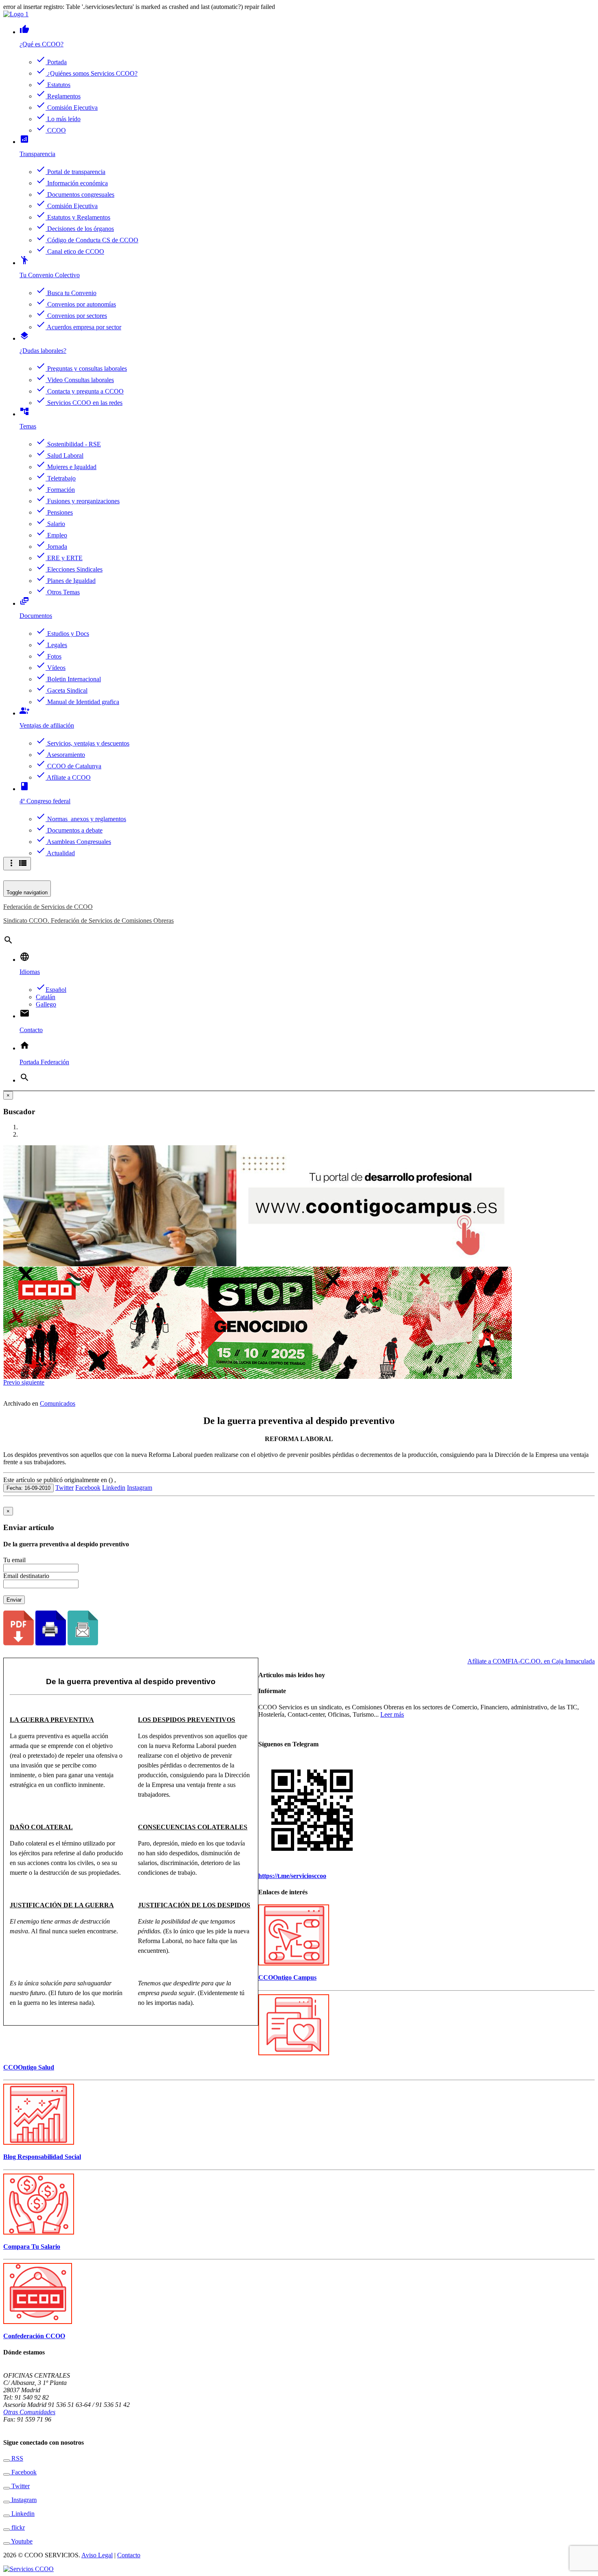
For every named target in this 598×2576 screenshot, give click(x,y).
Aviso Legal (97, 2555)
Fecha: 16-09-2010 (28, 1488)
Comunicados (58, 1403)
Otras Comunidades (29, 2412)
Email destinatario (26, 1576)
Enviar (14, 1600)
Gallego (46, 1004)
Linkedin (114, 1488)
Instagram (140, 1488)
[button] (12, 1382)
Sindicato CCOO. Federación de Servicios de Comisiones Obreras (88, 921)
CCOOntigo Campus (287, 1977)
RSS (16, 2458)
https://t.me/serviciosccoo (292, 1876)
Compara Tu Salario (32, 2247)
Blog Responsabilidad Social (42, 2157)
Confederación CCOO (34, 2336)
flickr (17, 2527)
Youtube (21, 2541)
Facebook (88, 1488)
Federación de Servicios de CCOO (48, 907)
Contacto (129, 2555)
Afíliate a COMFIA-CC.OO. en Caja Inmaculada (531, 1661)
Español (51, 990)
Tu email (14, 1560)
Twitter (64, 1488)
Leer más (392, 1714)
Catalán (46, 997)
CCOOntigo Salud (29, 2067)
